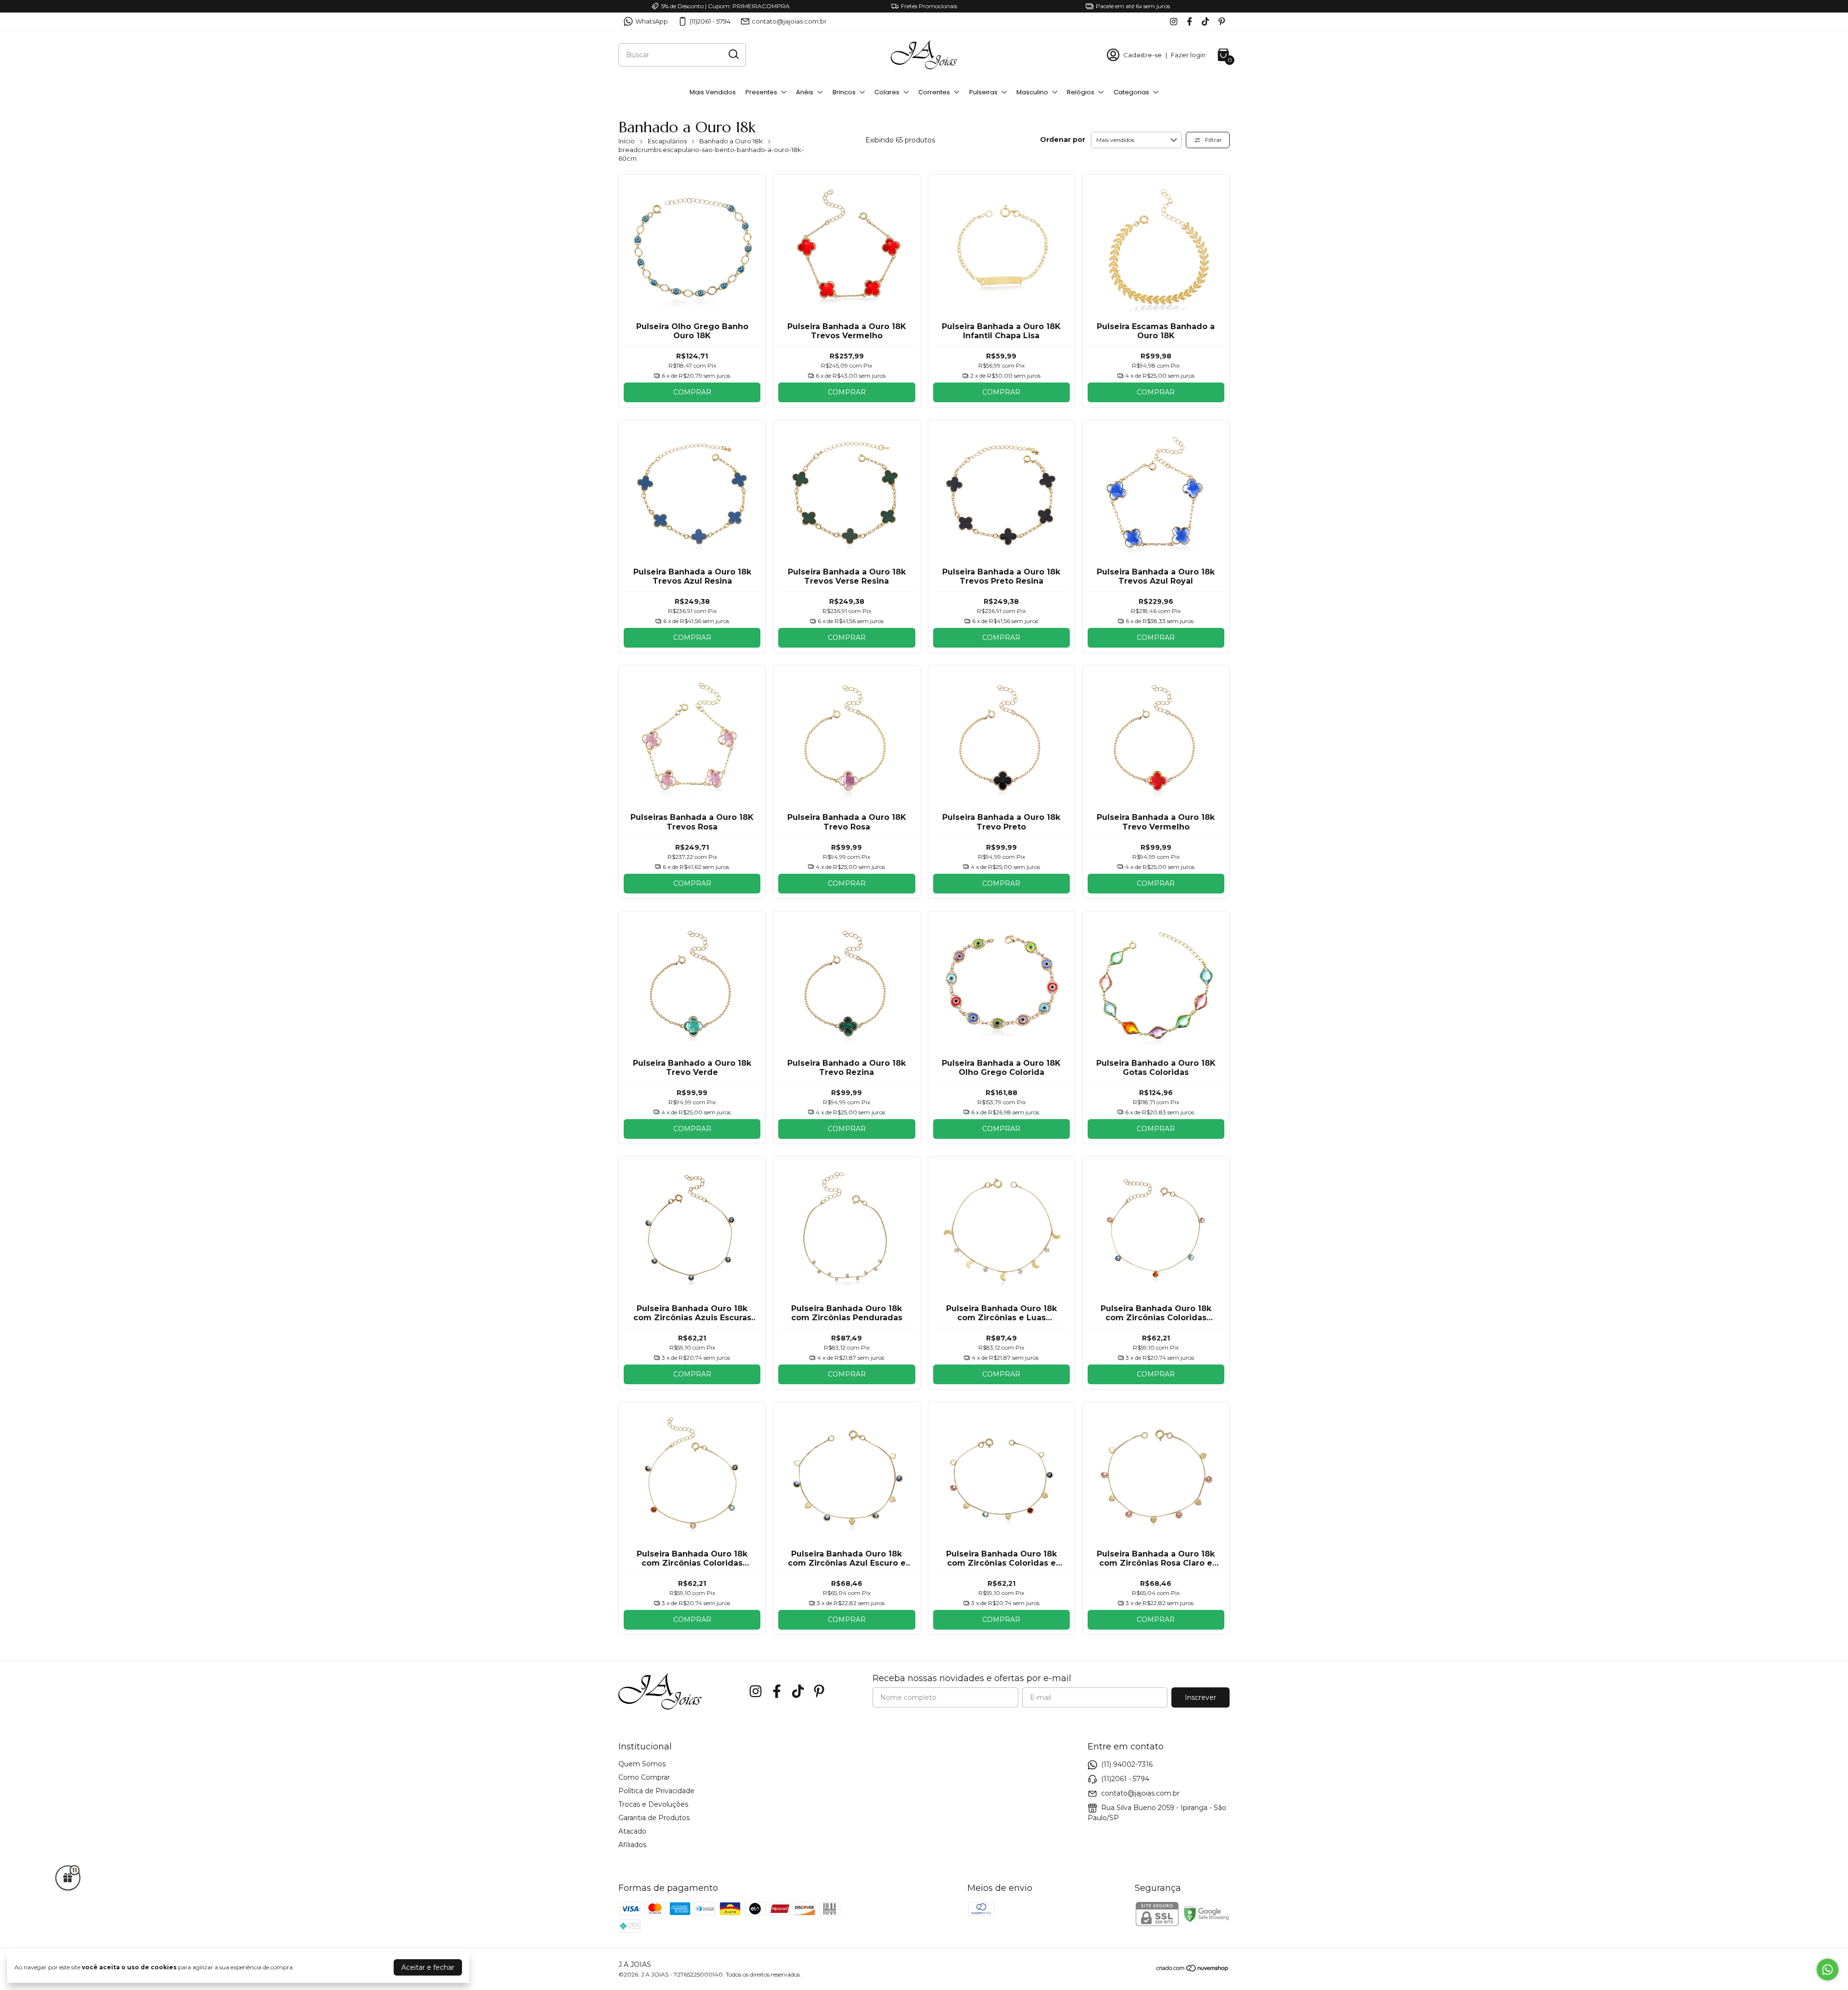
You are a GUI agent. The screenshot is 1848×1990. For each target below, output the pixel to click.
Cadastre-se (1142, 55)
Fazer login (1188, 55)
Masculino (1032, 92)
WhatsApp (652, 21)
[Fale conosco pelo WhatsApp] (1828, 1970)
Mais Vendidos (713, 92)
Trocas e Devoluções (653, 1804)
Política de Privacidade (656, 1791)
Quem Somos (642, 1764)
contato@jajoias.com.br (789, 21)
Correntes (934, 92)
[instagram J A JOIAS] (1174, 21)
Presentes (761, 92)
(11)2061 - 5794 (710, 21)
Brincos (844, 92)
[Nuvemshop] (1193, 1970)
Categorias (1131, 92)
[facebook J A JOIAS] (1189, 21)
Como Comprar (644, 1777)
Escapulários (667, 141)
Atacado (632, 1831)
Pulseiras (983, 92)
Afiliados (632, 1845)
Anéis (805, 92)
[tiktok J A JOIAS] (1205, 21)
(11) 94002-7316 (1127, 1764)
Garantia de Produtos (654, 1818)
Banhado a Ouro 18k (731, 141)
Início (627, 141)
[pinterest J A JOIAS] (1222, 21)
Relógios (1081, 92)
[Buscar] (733, 54)
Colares (887, 92)
